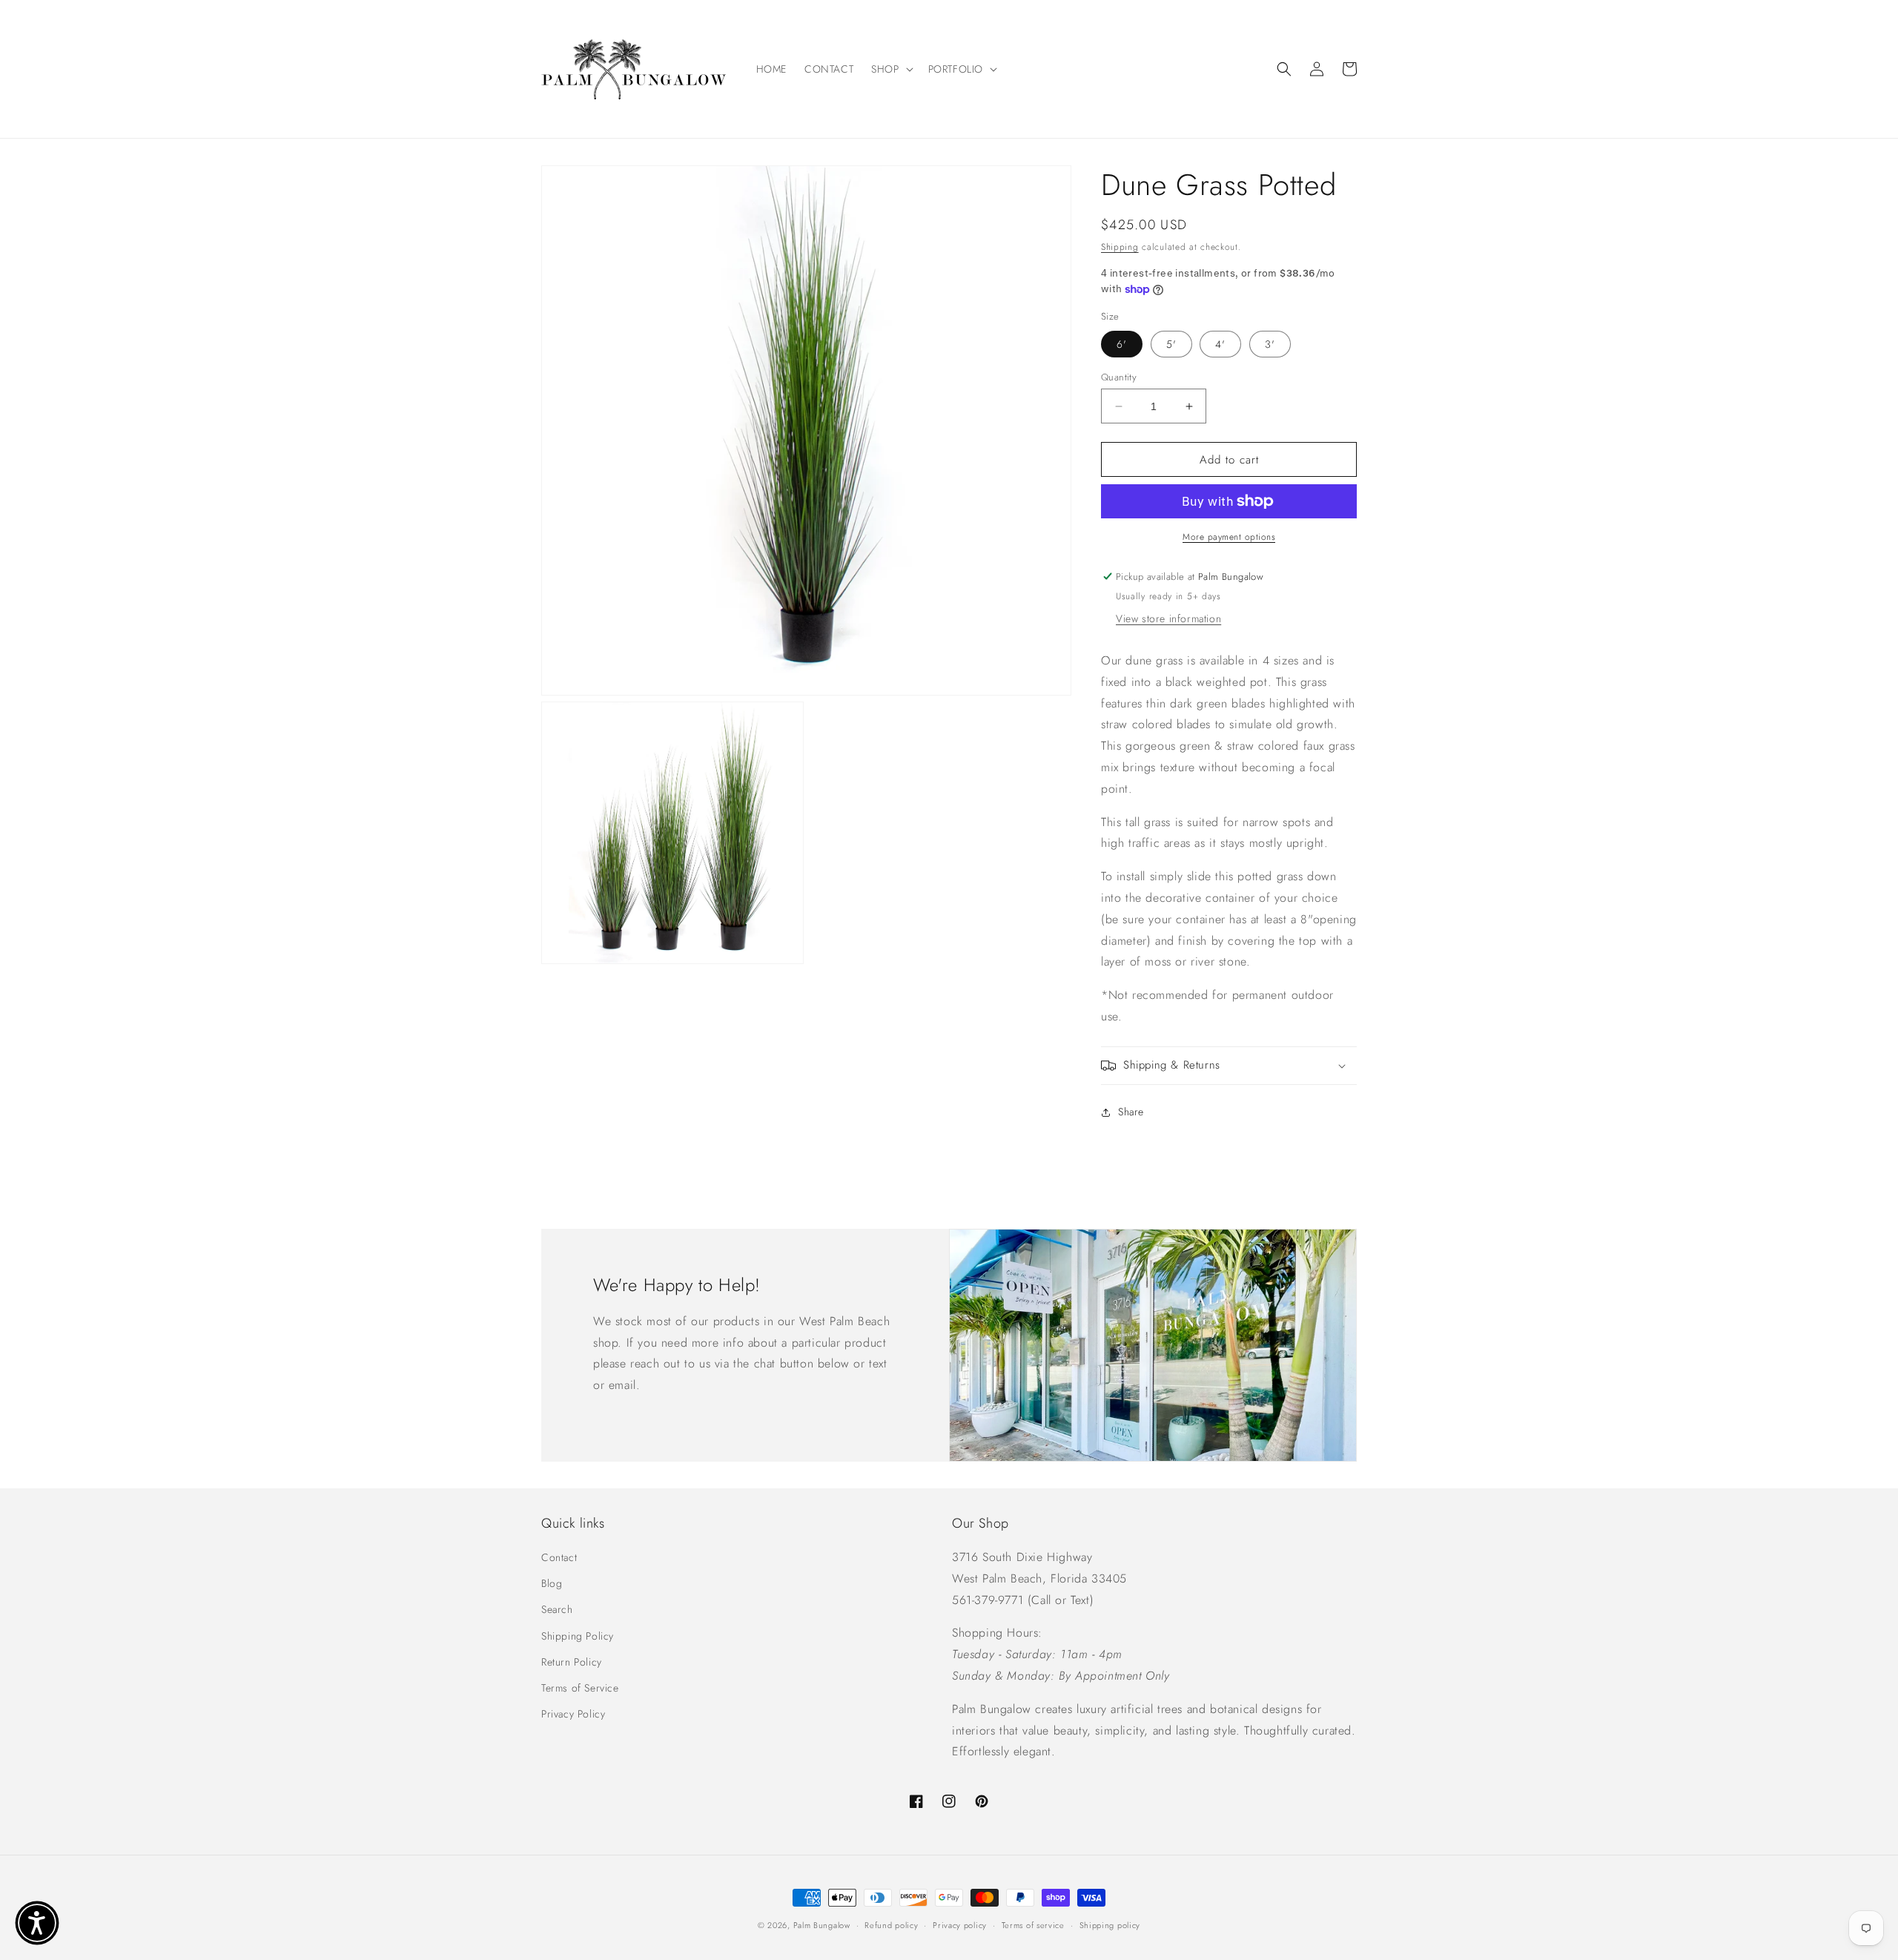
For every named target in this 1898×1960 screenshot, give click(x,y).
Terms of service (1033, 1925)
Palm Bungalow (822, 1925)
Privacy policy (960, 1925)
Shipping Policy (578, 1636)
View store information (1168, 618)
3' (1270, 344)
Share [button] (1131, 1112)
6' (1122, 344)
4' (1220, 344)
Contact (559, 1557)
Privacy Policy (573, 1714)
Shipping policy (1110, 1925)
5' (1171, 344)
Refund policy (891, 1925)
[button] (890, 69)
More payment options (1229, 537)
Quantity (1119, 377)
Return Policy (572, 1662)
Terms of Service (580, 1688)
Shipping (1120, 247)
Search (557, 1609)
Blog (552, 1583)
